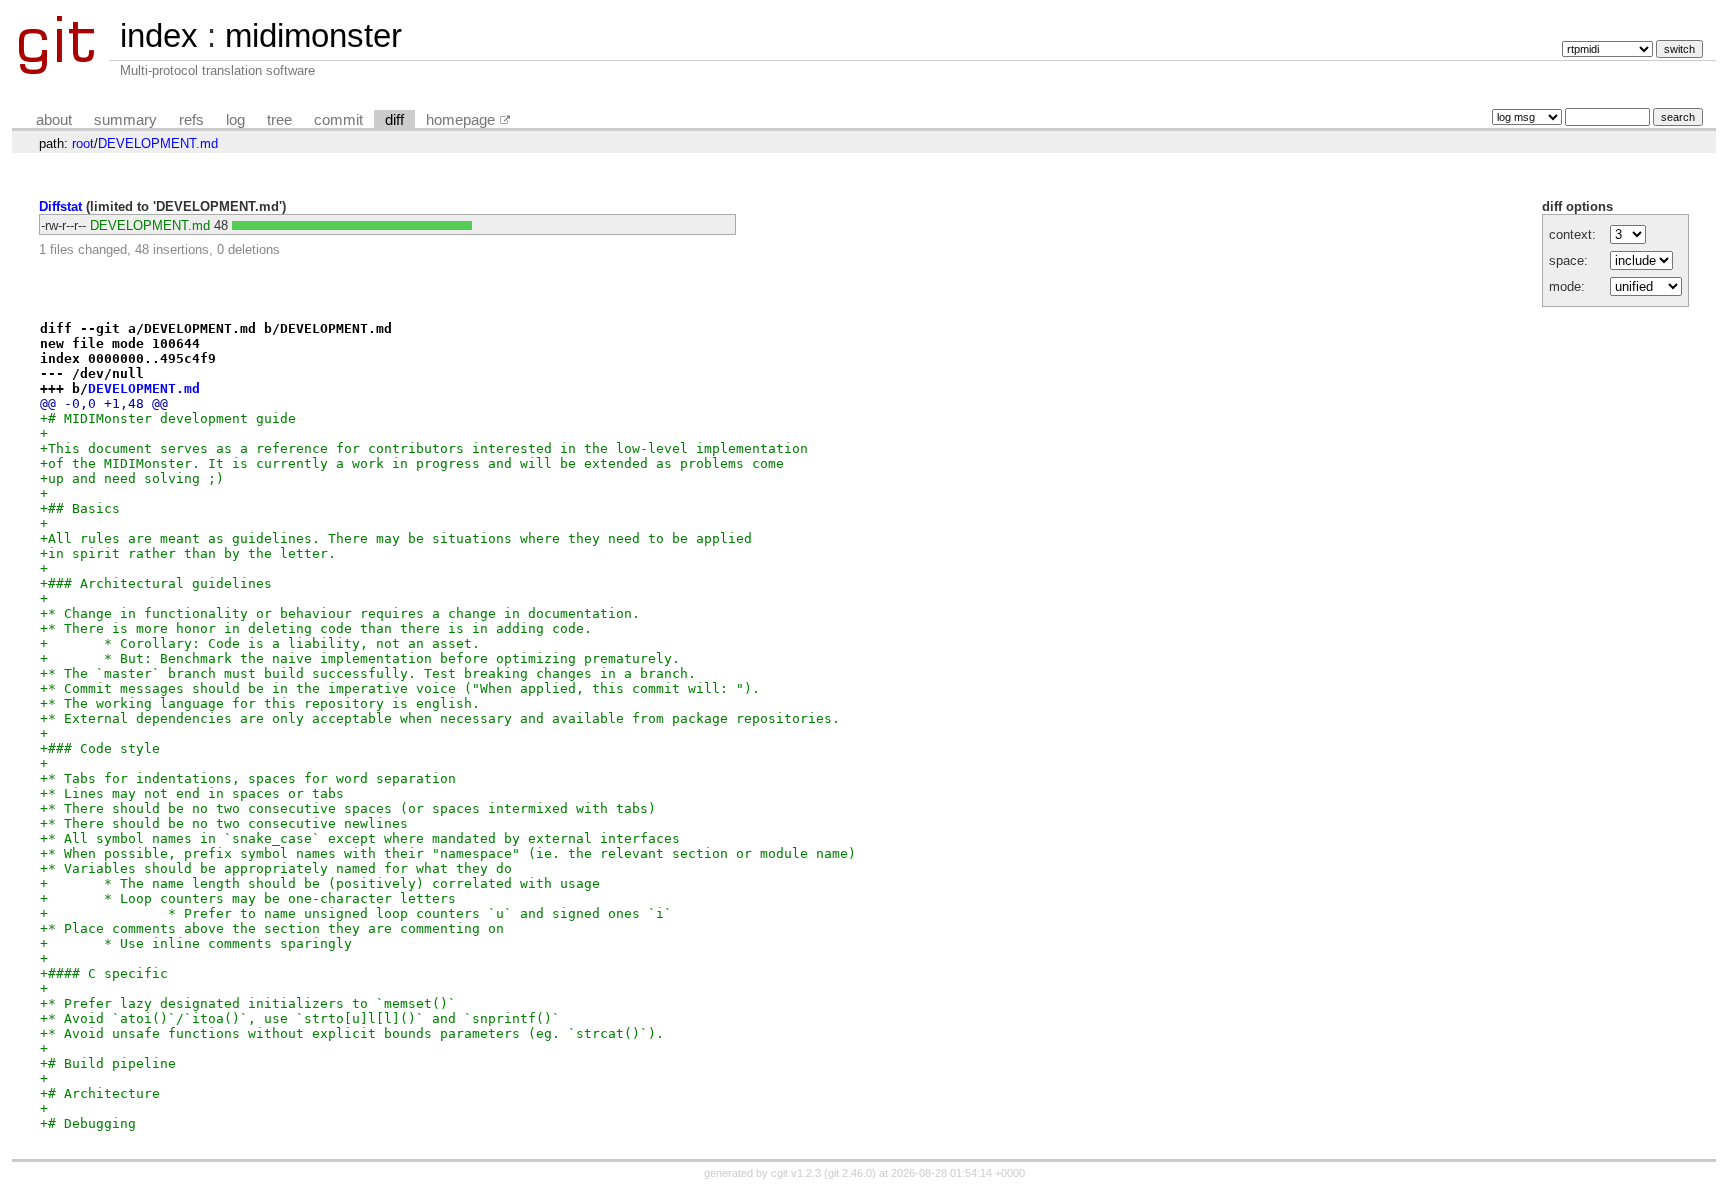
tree (279, 120)
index (159, 35)
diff (394, 120)
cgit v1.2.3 (796, 1173)
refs (191, 120)
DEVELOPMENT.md (158, 143)
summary (125, 120)
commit (338, 120)
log (235, 120)
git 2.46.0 (850, 1173)
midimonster (313, 35)
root (83, 143)
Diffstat (60, 206)
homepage (460, 120)
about (54, 120)
